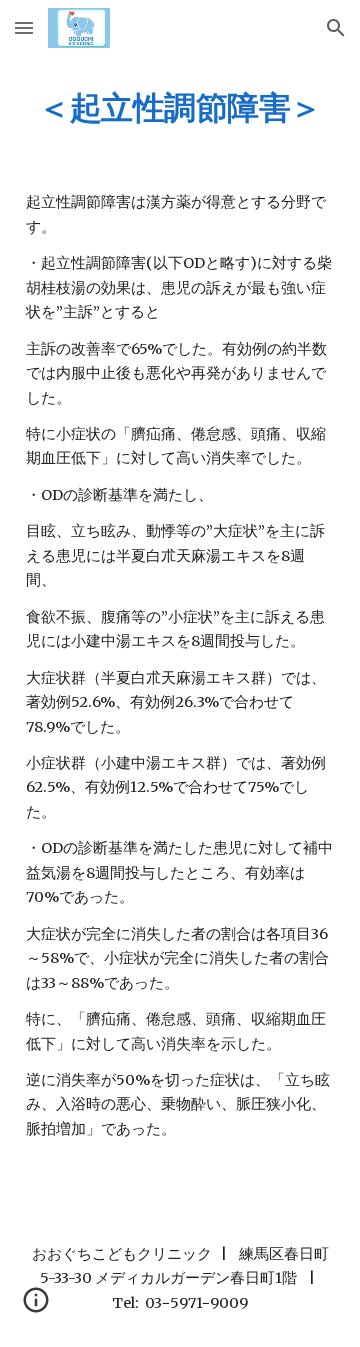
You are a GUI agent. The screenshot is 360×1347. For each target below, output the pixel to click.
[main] (180, 107)
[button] (24, 27)
